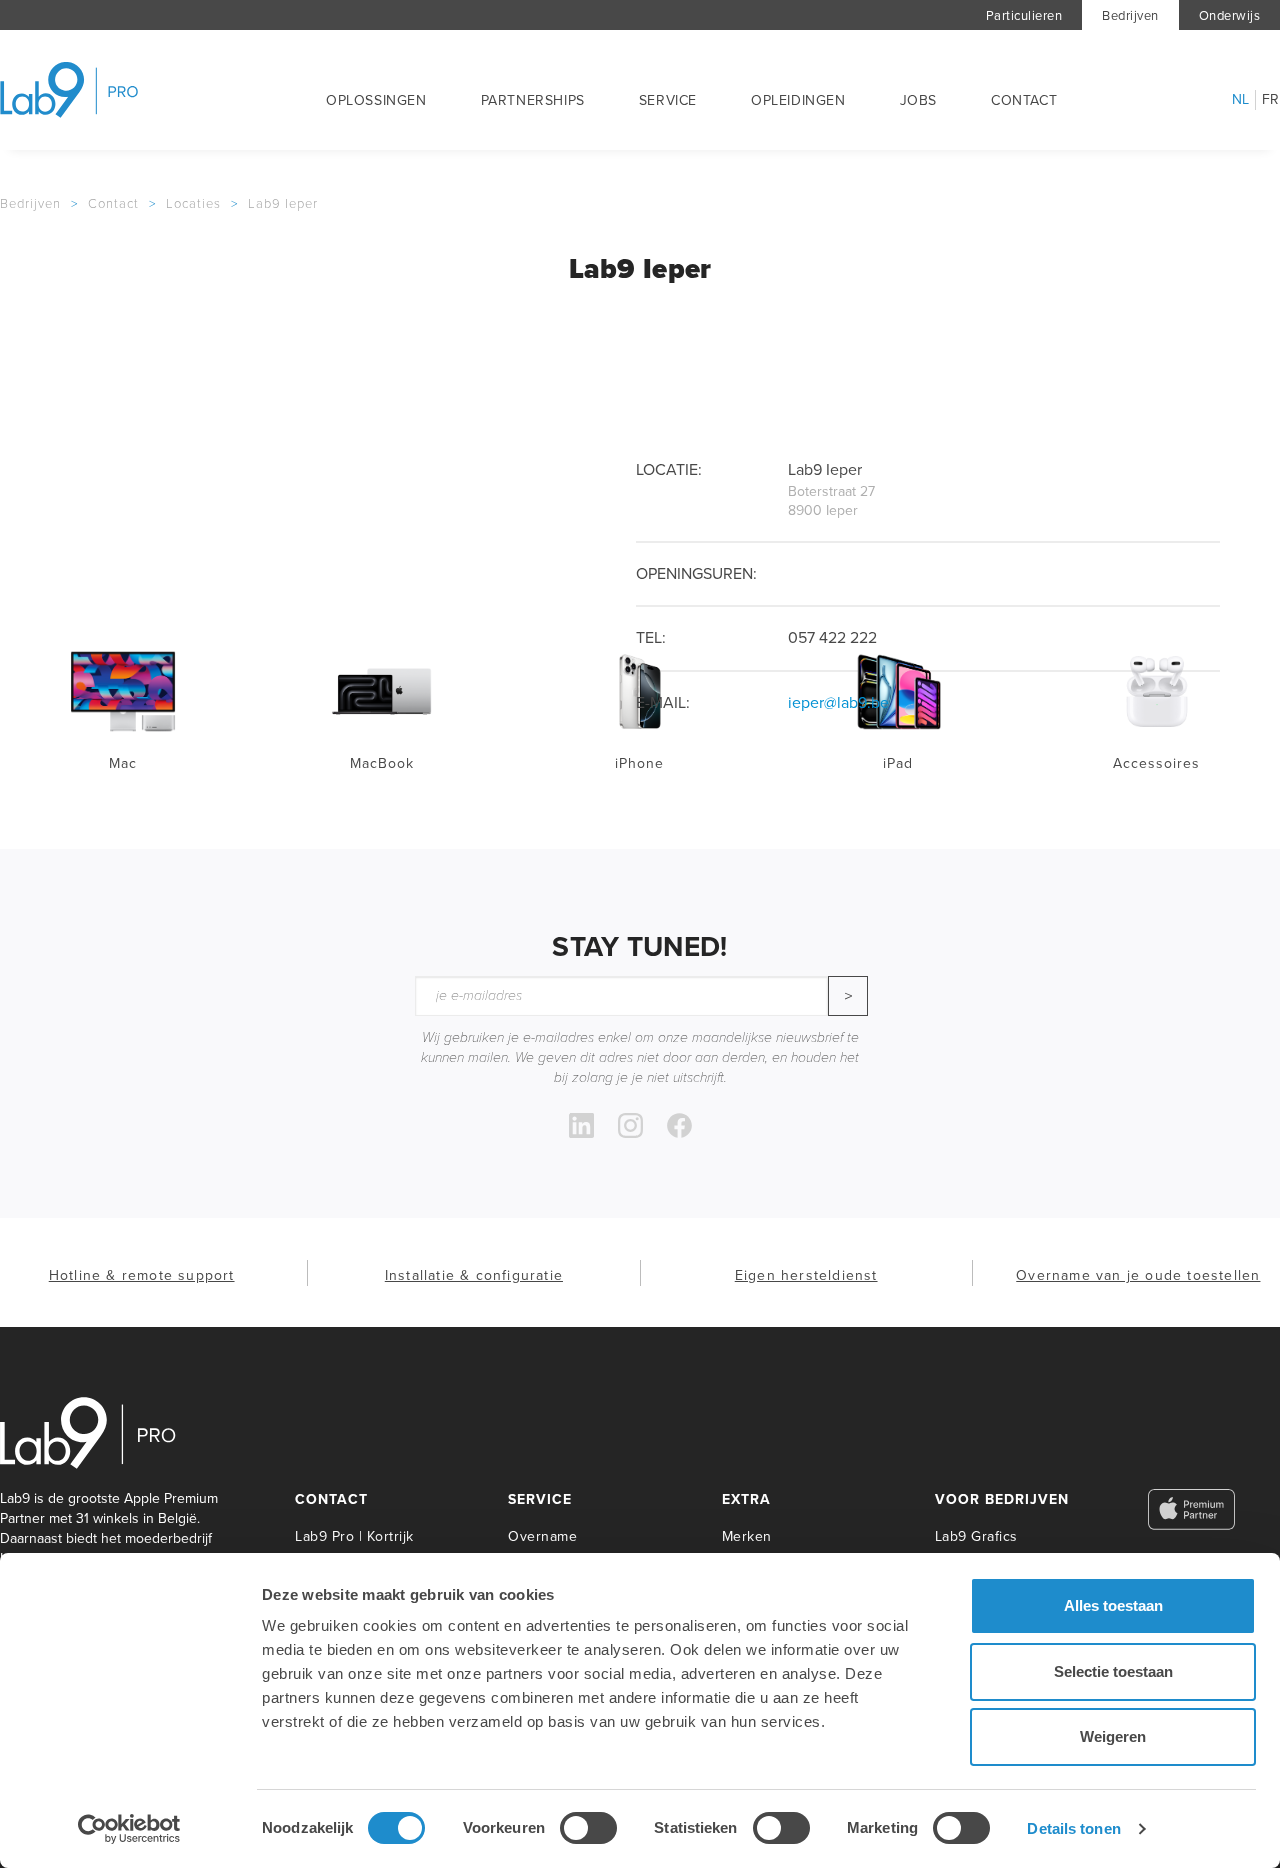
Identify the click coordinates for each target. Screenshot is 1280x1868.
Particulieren (1024, 15)
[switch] (588, 1828)
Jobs (918, 100)
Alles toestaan (1113, 1605)
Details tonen (1073, 1828)
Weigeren (1113, 1736)
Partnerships (533, 100)
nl (1241, 100)
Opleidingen (798, 100)
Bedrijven (1130, 15)
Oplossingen (376, 100)
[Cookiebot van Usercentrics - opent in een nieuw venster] (129, 1829)
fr (1271, 100)
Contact (1024, 100)
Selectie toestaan (1113, 1671)
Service (668, 100)
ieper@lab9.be (838, 702)
